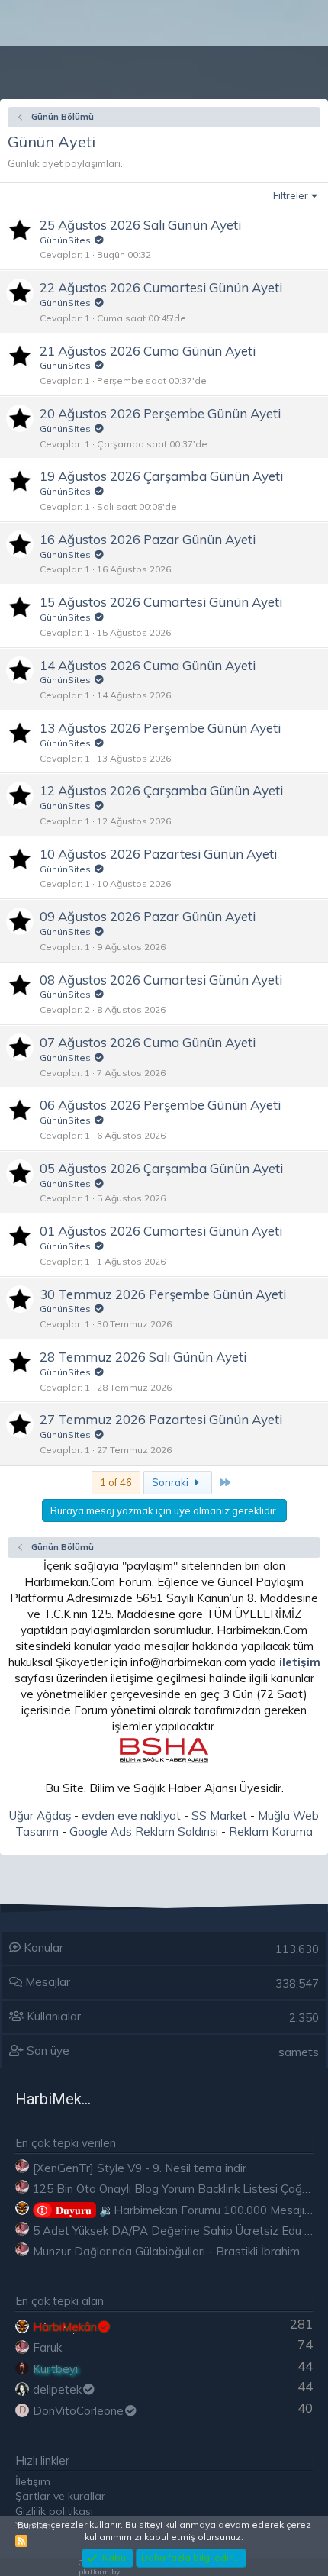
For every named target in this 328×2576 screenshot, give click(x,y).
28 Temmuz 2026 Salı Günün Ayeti (143, 1357)
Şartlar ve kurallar (60, 2496)
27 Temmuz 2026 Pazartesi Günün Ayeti (161, 1419)
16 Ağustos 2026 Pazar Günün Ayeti (148, 539)
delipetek (57, 2389)
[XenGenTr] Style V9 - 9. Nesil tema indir (140, 2168)
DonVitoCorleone (78, 2411)
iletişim (300, 1662)
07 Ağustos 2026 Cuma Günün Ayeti (148, 1042)
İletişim (33, 2481)
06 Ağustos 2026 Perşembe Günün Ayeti (160, 1105)
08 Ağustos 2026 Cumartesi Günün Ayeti (161, 980)
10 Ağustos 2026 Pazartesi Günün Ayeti (158, 854)
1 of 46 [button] (116, 1482)
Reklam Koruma (271, 1831)
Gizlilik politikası (54, 2511)
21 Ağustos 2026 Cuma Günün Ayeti (148, 351)
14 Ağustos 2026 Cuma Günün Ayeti (148, 665)
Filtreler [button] (291, 195)
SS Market (219, 1815)
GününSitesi (66, 240)
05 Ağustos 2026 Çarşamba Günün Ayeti (161, 1168)
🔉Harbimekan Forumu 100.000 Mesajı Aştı (192, 2210)
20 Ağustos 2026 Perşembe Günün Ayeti (160, 413)
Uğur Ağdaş (40, 1815)
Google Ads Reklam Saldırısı (144, 1831)
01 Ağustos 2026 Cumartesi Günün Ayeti (161, 1231)
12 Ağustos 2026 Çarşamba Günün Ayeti (161, 790)
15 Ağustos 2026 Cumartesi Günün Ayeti (161, 602)
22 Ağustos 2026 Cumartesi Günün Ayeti (161, 287)
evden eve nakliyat (131, 1815)
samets (299, 2052)
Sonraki (171, 1482)
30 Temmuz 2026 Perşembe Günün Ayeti (163, 1294)
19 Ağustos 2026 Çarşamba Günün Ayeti (161, 476)
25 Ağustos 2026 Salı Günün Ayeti (140, 225)
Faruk (47, 2347)
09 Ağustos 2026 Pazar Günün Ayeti (148, 916)
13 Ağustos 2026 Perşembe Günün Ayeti (160, 728)
